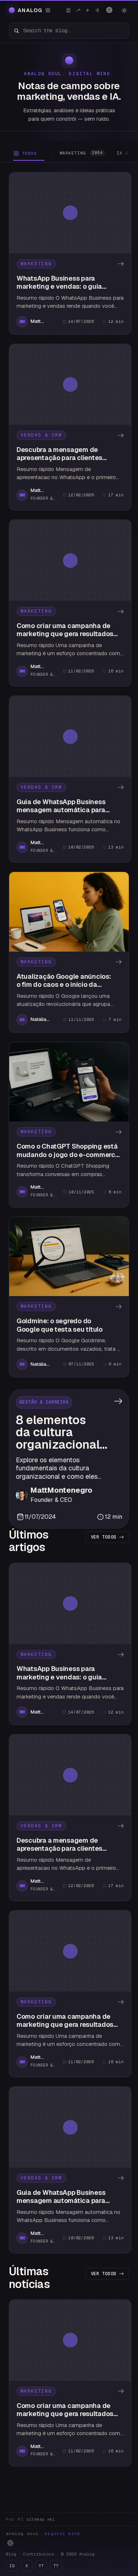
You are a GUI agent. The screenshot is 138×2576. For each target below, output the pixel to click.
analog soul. (45, 2533)
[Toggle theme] (124, 10)
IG (12, 2566)
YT (41, 2566)
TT (56, 2566)
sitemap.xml (41, 2519)
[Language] (109, 10)
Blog (11, 2554)
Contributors (39, 2554)
